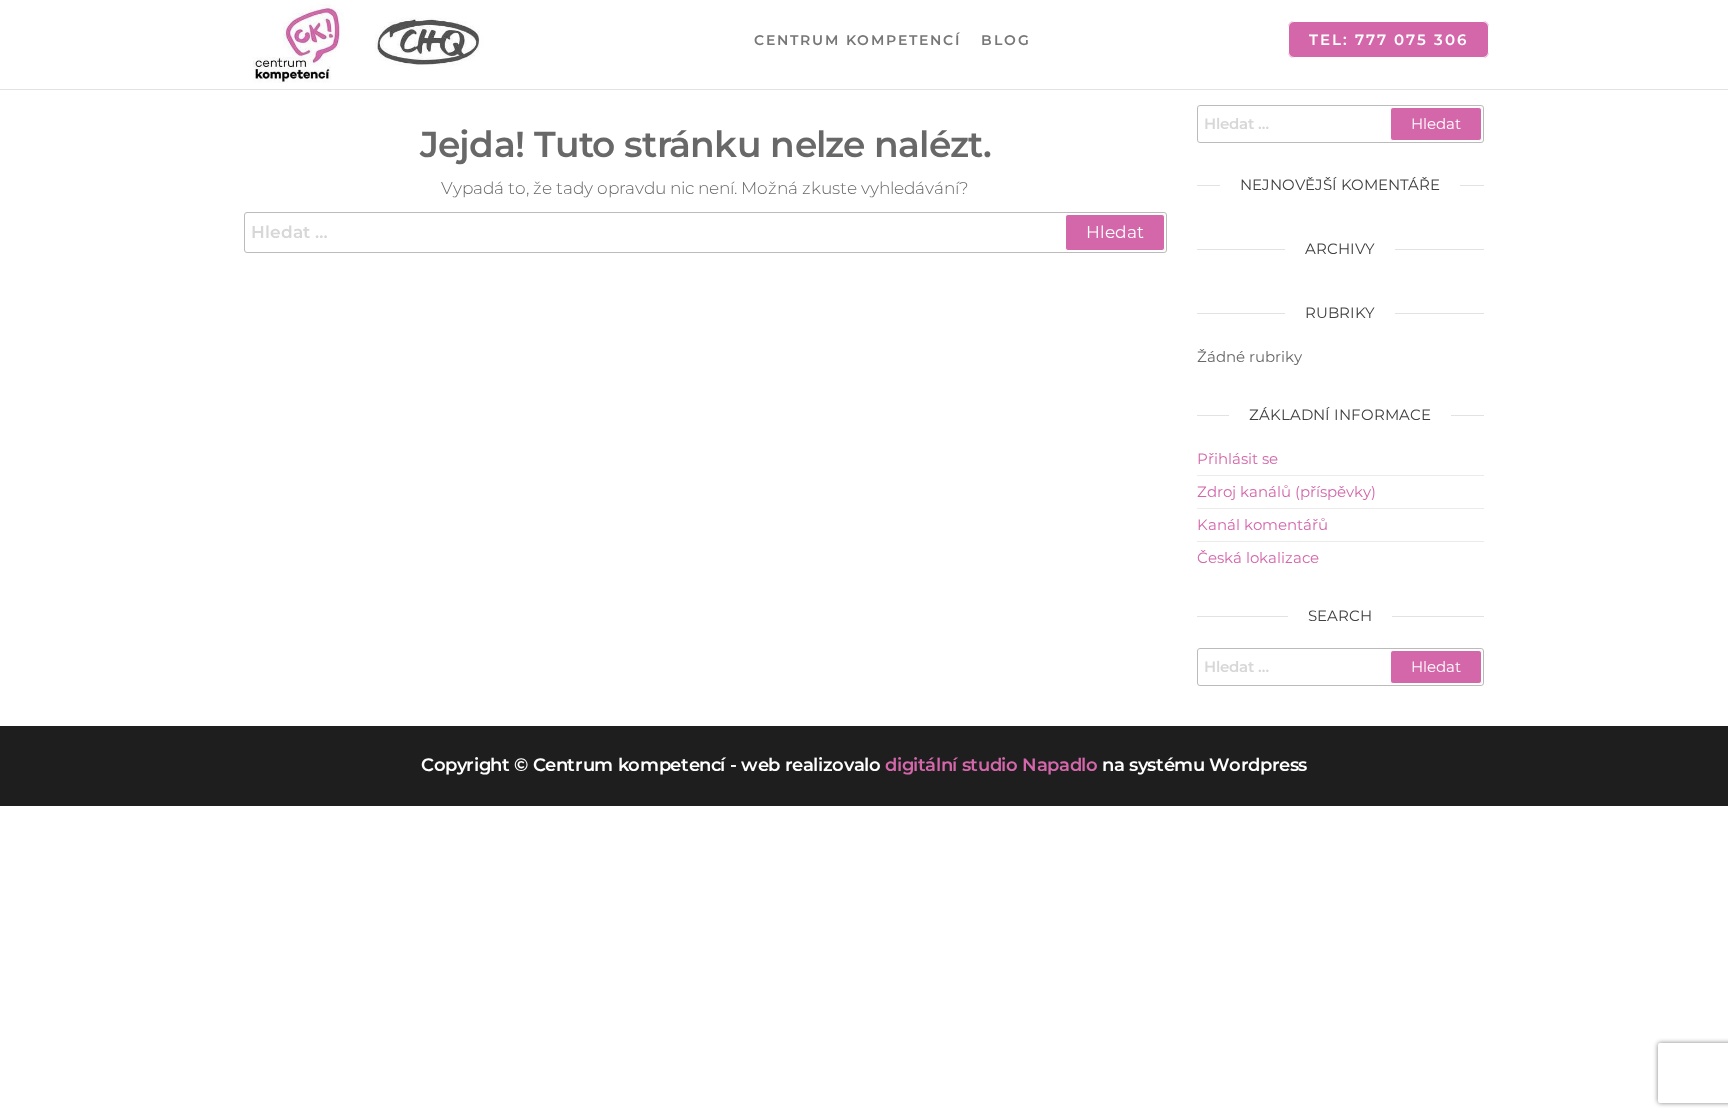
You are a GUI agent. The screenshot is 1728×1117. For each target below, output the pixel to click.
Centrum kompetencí (857, 40)
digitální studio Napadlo (991, 765)
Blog (1006, 40)
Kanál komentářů (1262, 524)
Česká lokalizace (1258, 557)
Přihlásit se (1237, 458)
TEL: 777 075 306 (1388, 39)
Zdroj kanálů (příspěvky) (1286, 491)
